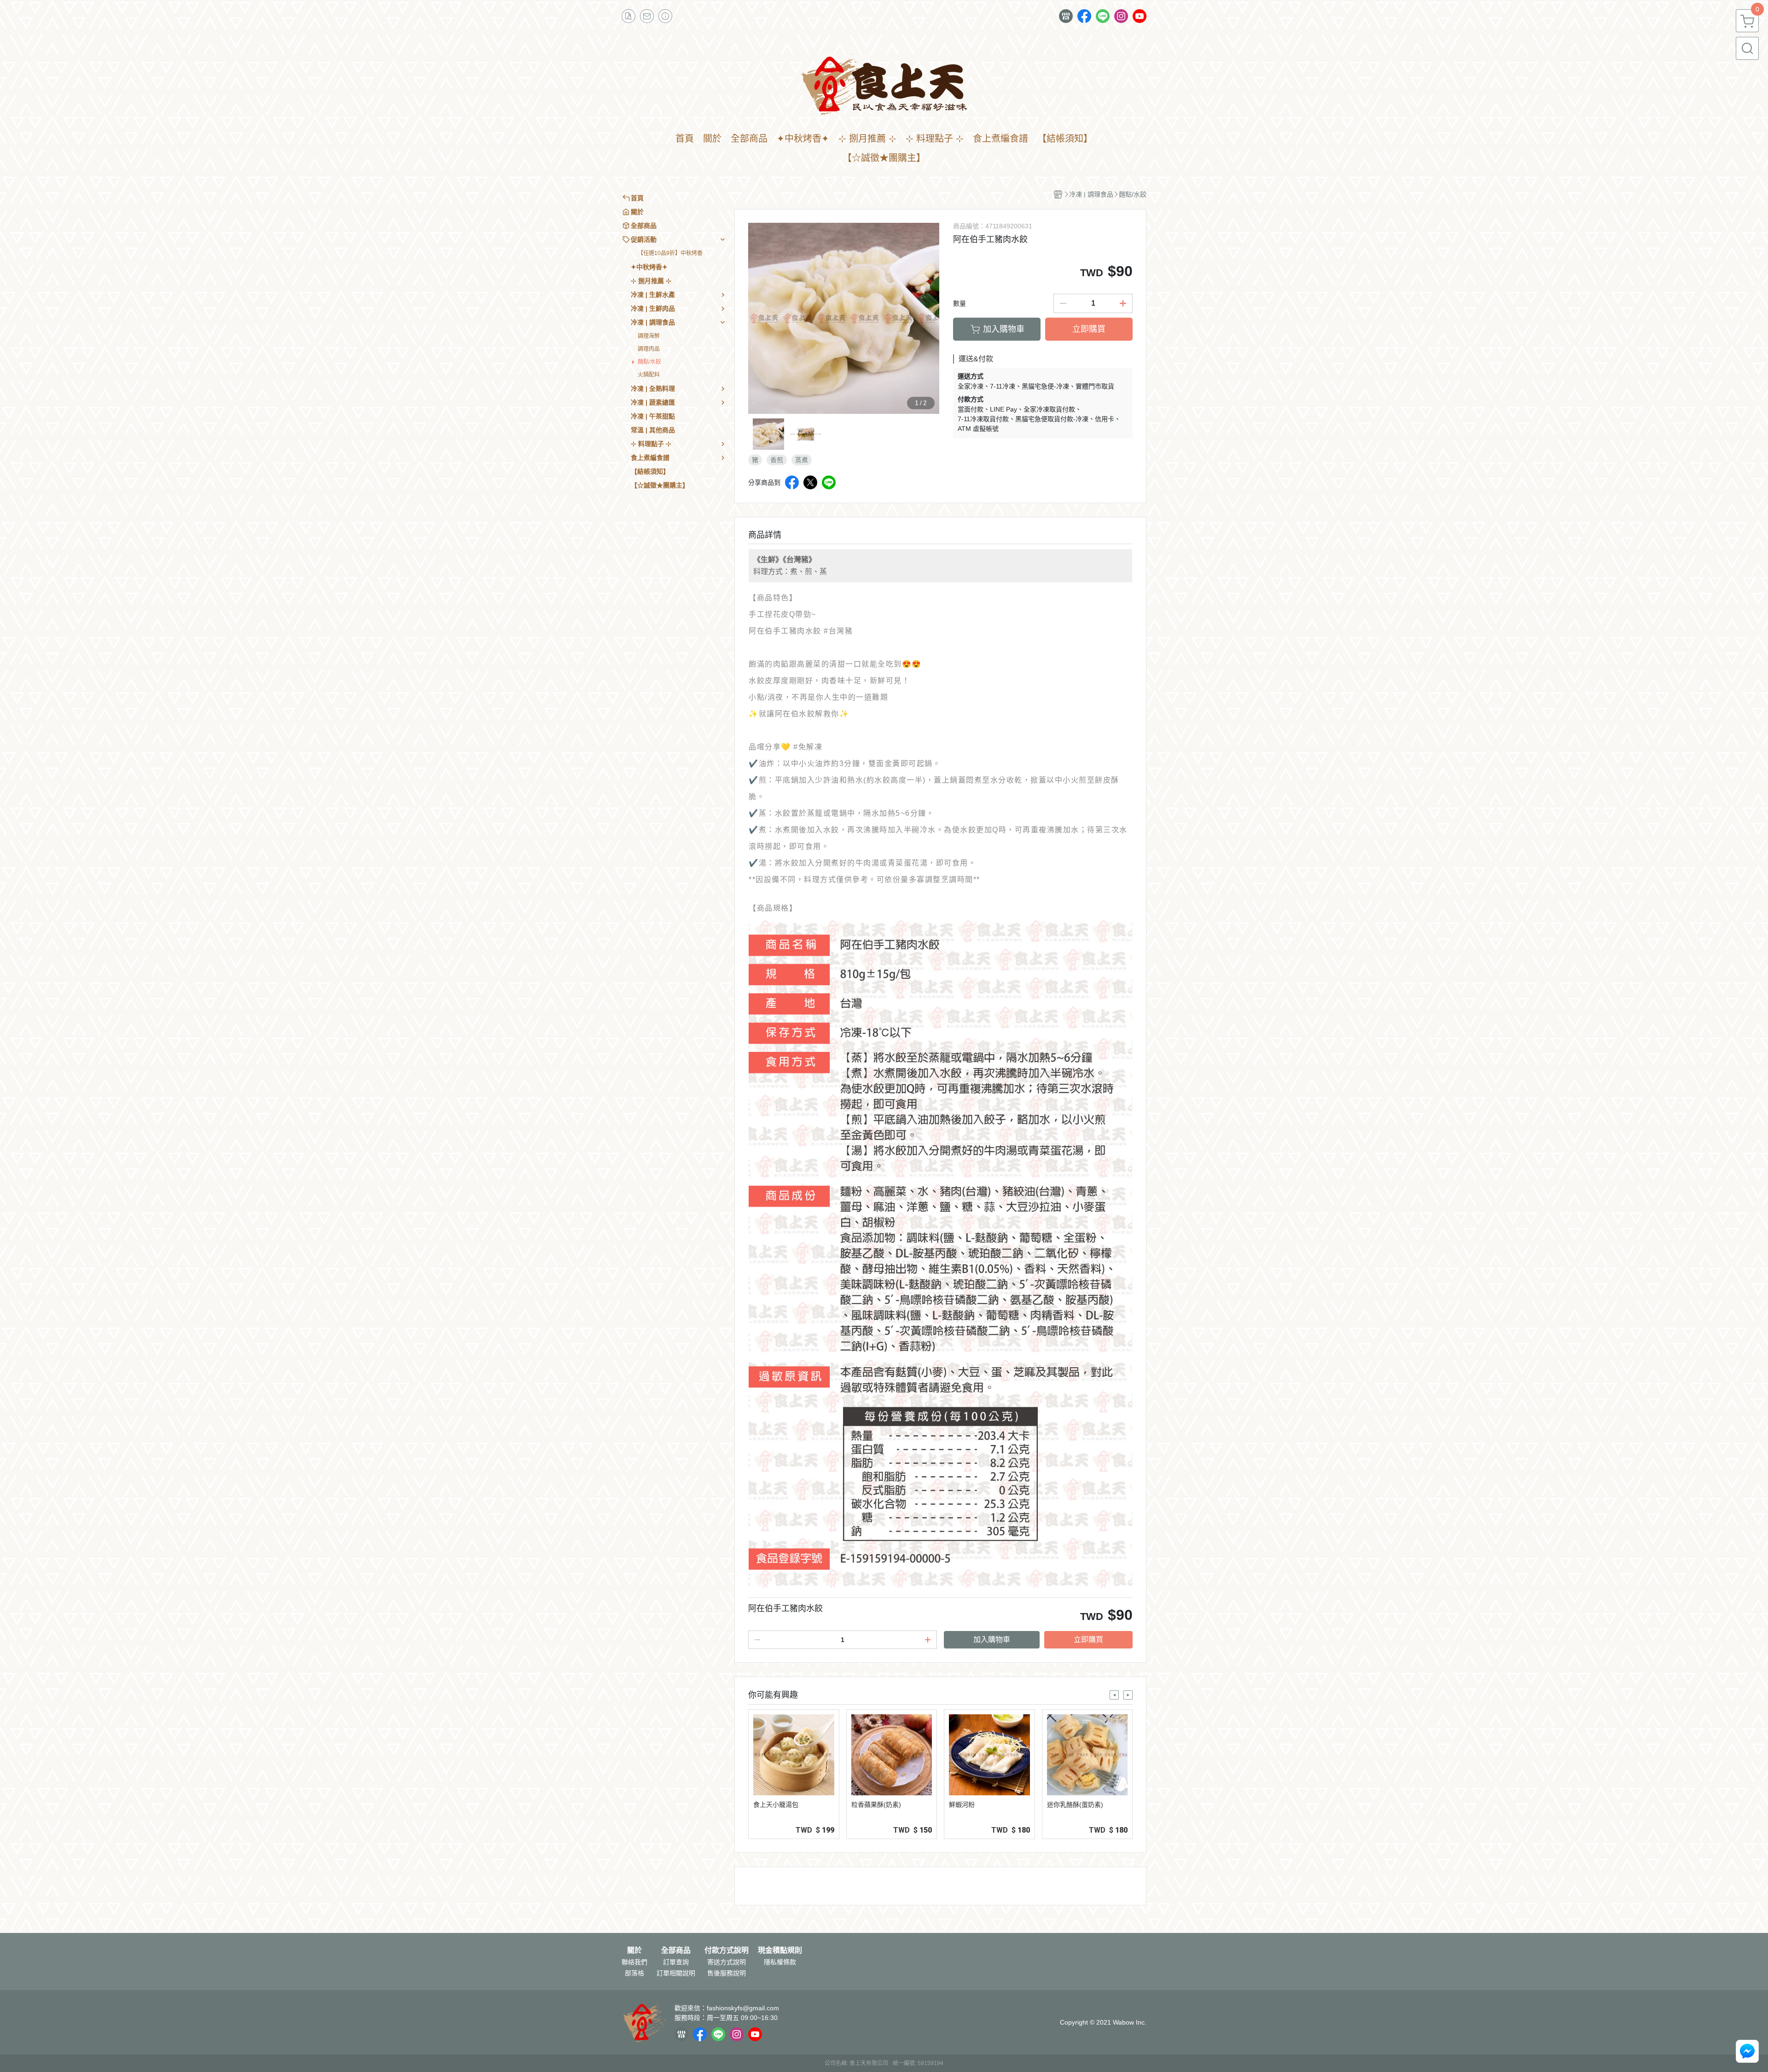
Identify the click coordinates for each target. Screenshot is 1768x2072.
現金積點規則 (780, 1950)
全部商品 (676, 1950)
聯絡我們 (634, 1962)
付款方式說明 (727, 1950)
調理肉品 (649, 349)
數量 (960, 303)
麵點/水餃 (649, 362)
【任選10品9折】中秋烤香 (670, 253)
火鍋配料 (649, 375)
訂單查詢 (676, 1962)
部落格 (634, 1973)
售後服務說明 (727, 1973)
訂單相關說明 (676, 1973)
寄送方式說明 (727, 1962)
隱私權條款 (780, 1962)
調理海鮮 (649, 336)
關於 (634, 1950)
